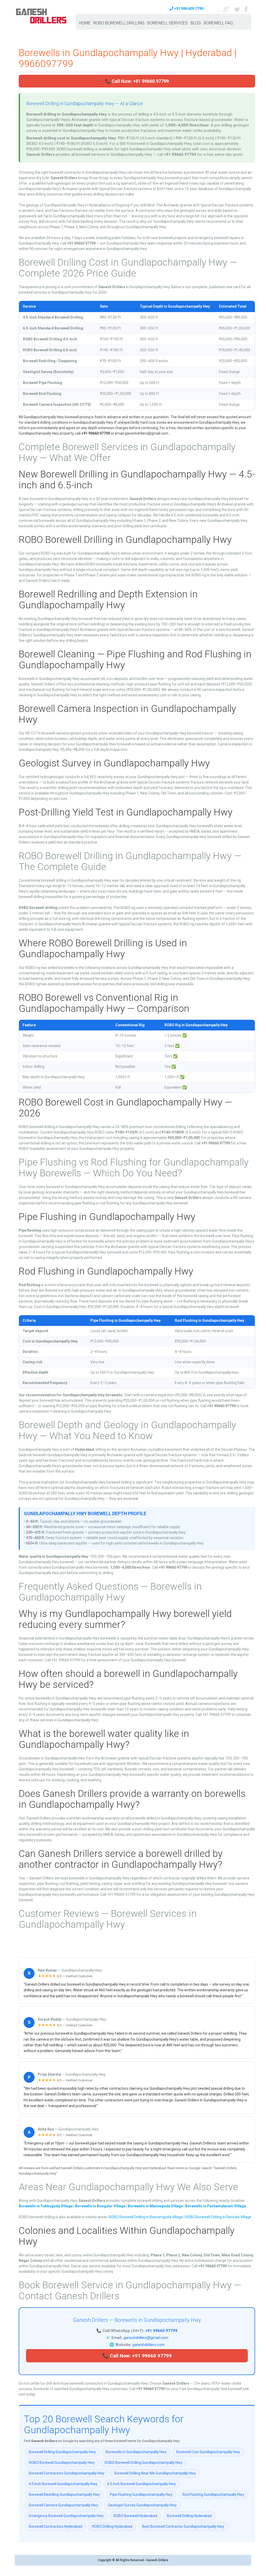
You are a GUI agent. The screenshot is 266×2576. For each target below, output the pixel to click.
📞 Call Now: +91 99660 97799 (137, 81)
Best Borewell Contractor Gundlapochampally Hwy (183, 2526)
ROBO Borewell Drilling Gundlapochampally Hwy (144, 2463)
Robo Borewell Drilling (119, 23)
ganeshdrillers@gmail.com (146, 2338)
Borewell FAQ (218, 23)
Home (85, 23)
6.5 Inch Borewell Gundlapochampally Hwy (142, 2484)
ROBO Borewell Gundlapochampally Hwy (62, 2463)
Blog (196, 23)
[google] (226, 9)
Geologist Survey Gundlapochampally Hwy (142, 2505)
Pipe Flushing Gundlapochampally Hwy (141, 2494)
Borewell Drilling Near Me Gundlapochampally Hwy (155, 2473)
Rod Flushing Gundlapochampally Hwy (213, 2494)
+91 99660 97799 (161, 2331)
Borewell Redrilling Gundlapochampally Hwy (64, 2494)
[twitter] (237, 9)
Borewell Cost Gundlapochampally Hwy (208, 2452)
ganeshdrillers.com (149, 2345)
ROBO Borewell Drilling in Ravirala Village (218, 2217)
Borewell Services (168, 23)
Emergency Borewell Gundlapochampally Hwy (66, 2516)
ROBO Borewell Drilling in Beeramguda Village (146, 2217)
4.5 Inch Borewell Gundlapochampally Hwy (63, 2484)
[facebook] (246, 9)
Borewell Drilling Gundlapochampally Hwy (62, 2452)
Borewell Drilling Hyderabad (189, 2516)
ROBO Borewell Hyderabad (135, 2516)
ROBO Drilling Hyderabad (112, 2526)
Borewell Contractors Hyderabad (55, 2526)
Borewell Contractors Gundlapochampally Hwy (67, 2473)
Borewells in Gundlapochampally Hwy (136, 2452)
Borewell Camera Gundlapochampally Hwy (64, 2505)
